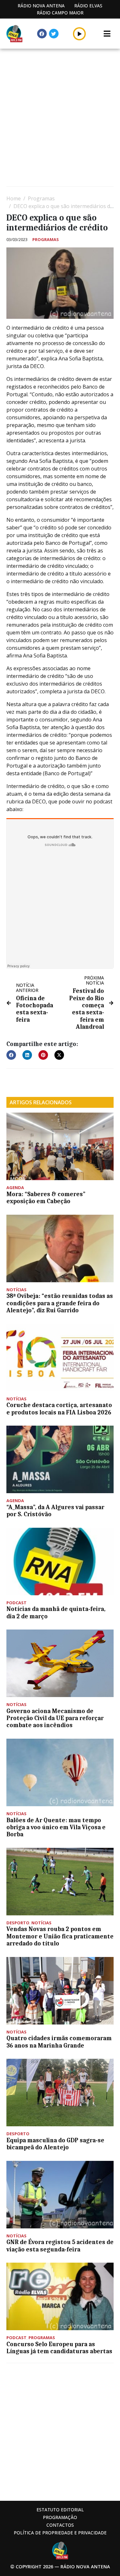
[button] (80, 34)
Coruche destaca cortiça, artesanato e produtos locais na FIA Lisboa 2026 (59, 1409)
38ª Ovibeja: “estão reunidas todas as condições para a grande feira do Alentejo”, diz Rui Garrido (60, 1303)
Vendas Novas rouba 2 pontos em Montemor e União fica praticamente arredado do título (60, 1936)
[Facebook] (42, 34)
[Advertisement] (60, 118)
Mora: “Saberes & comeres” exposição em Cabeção (46, 1198)
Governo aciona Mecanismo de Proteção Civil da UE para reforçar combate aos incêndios (55, 1718)
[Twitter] (54, 34)
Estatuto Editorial (60, 2510)
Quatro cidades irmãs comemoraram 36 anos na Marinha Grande (59, 2042)
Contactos (60, 2525)
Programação (60, 2517)
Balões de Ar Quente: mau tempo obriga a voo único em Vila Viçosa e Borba (56, 1827)
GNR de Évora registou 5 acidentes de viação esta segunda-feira (60, 2246)
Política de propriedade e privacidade (60, 2533)
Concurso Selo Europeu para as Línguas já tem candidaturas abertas (59, 2348)
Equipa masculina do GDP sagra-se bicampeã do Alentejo (55, 2144)
